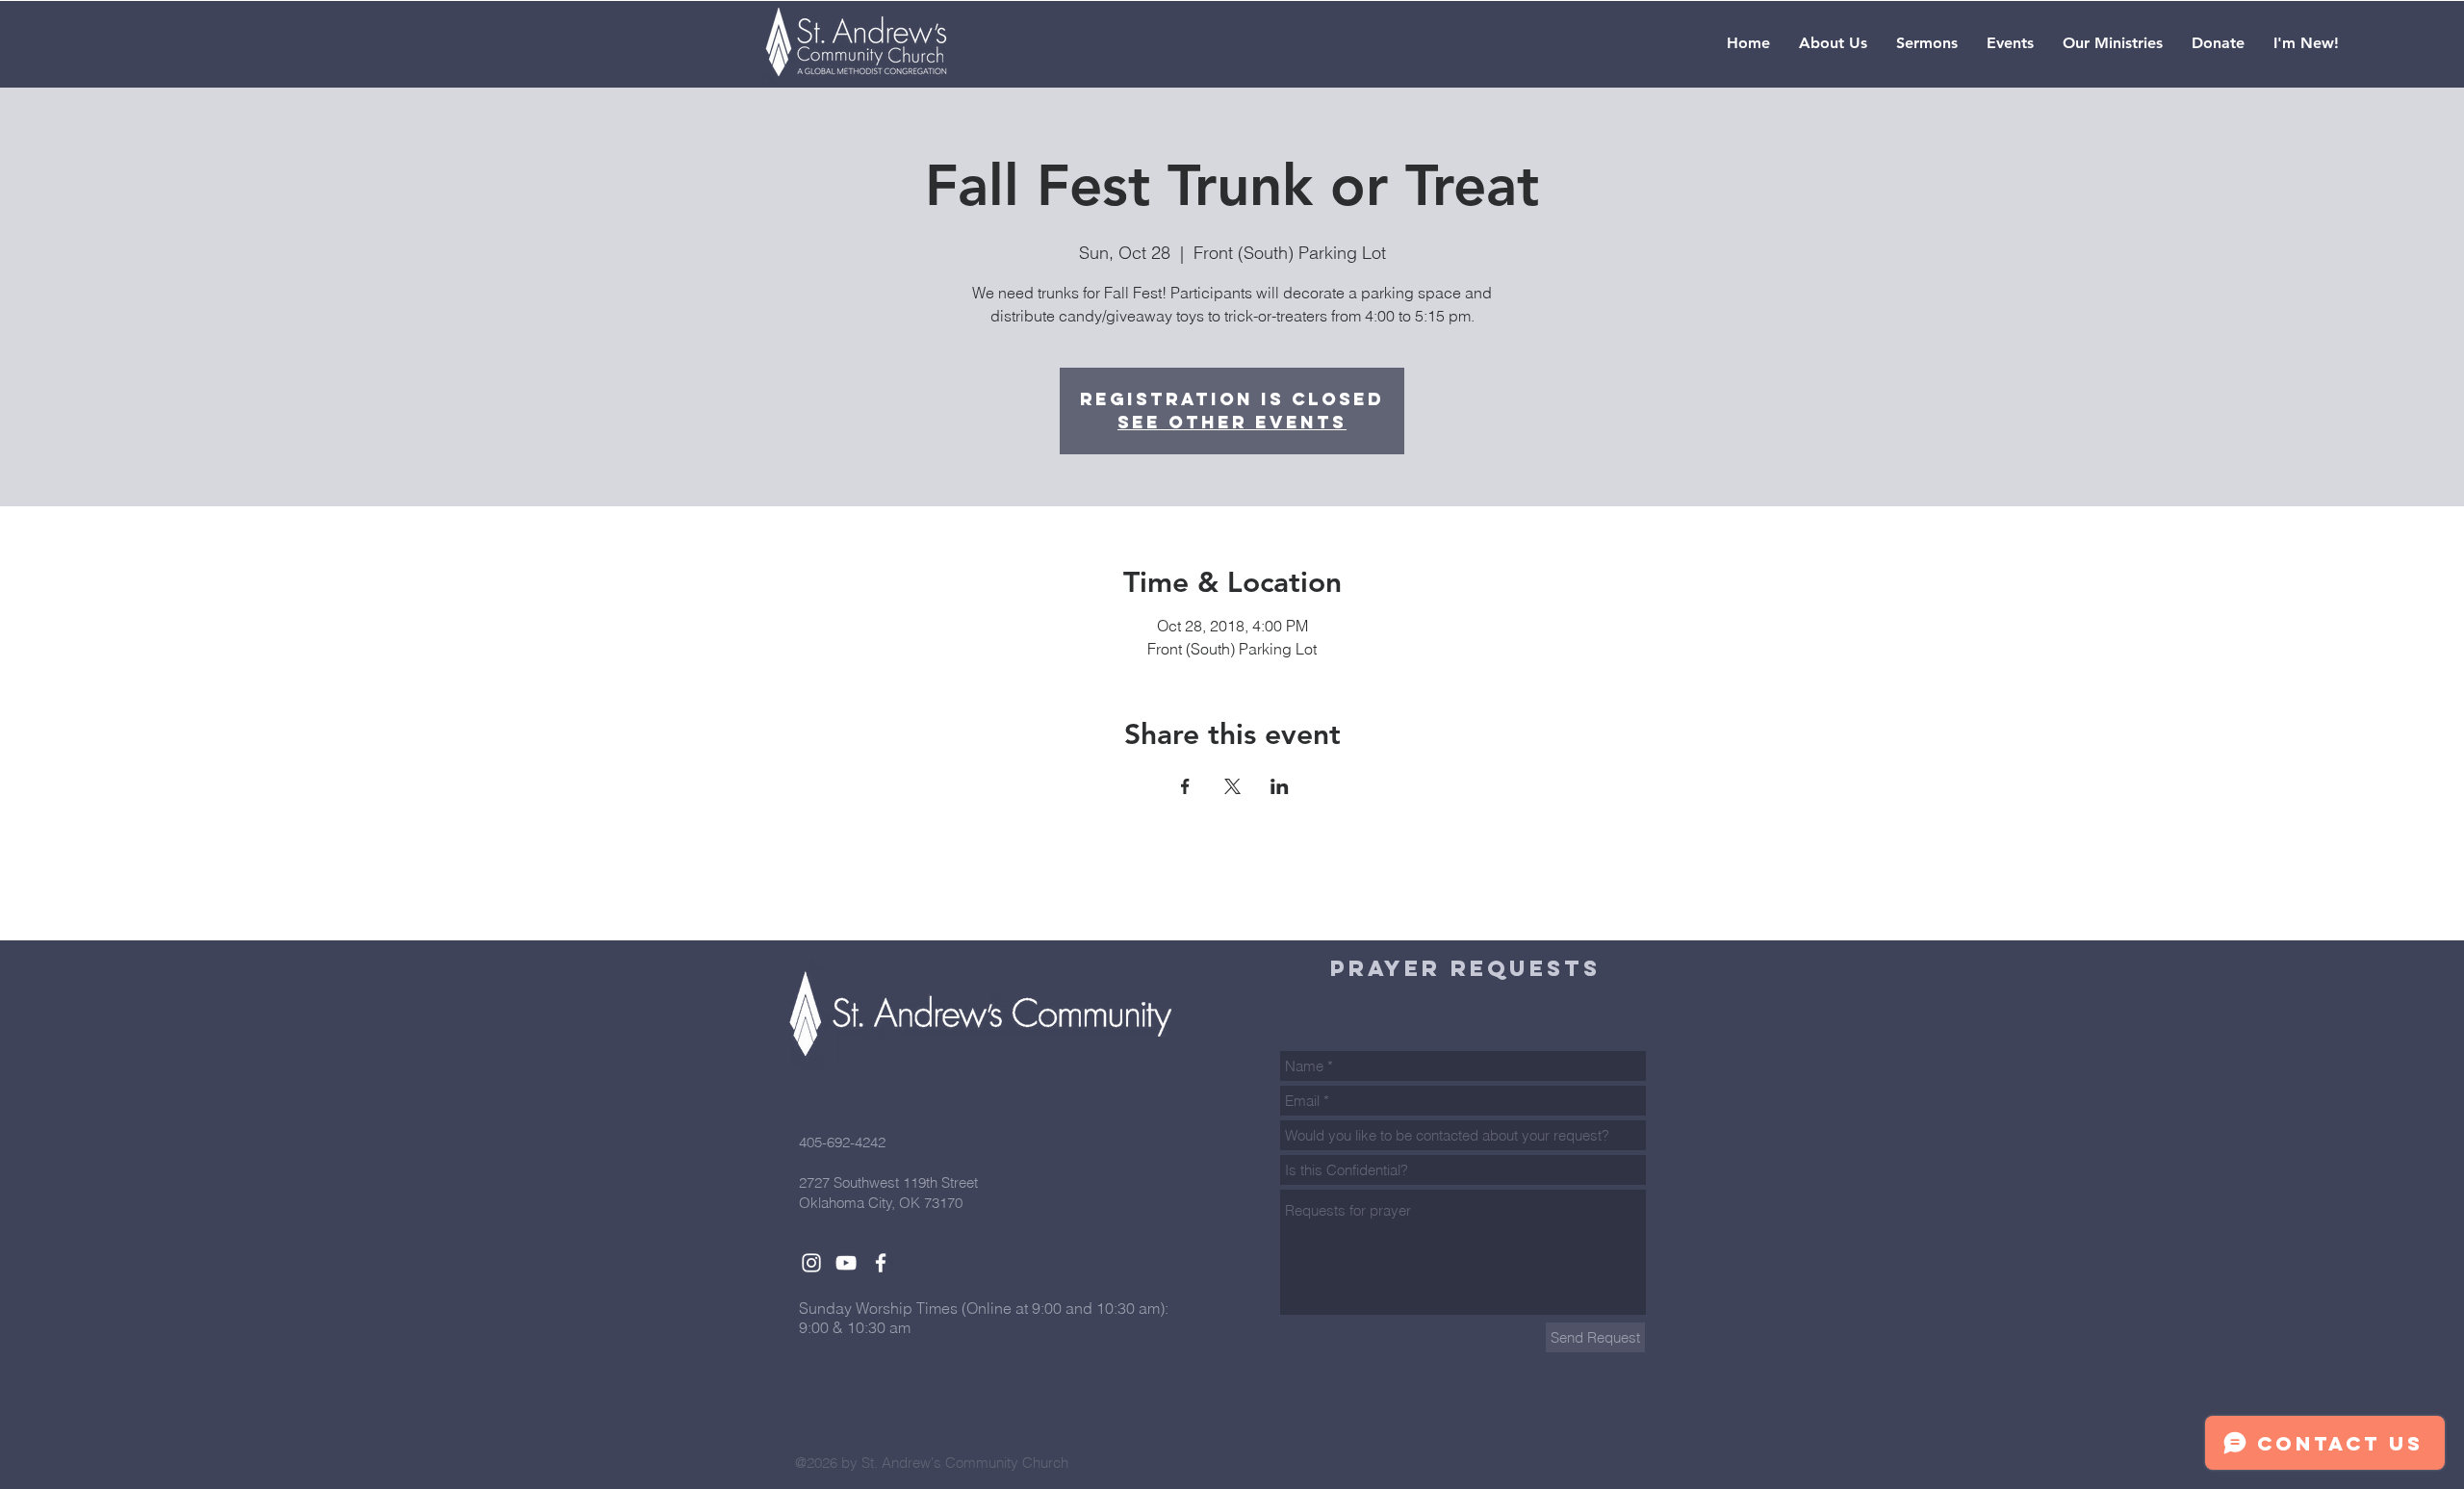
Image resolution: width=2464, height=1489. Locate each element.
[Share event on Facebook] (1185, 786)
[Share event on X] (1232, 786)
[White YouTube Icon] (846, 1263)
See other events (1232, 422)
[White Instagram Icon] (811, 1263)
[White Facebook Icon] (881, 1263)
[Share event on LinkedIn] (1280, 786)
